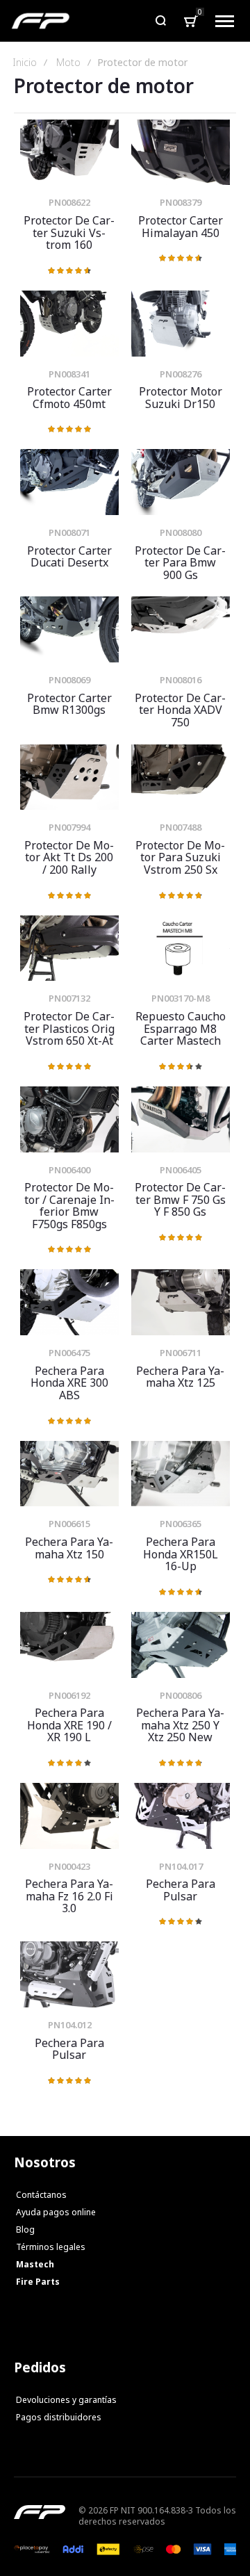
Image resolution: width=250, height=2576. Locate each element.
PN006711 (181, 1353)
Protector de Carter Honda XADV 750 (181, 629)
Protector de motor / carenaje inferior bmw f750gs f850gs (69, 1119)
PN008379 (181, 202)
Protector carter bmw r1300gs (69, 629)
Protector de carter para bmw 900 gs (181, 482)
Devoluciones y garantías (66, 2400)
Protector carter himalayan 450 (181, 153)
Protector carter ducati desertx (69, 482)
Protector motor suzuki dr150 (181, 324)
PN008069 (69, 680)
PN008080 (181, 532)
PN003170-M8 (181, 998)
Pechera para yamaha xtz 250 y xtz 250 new (181, 1645)
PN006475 (69, 1353)
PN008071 (69, 532)
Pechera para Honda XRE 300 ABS (69, 1302)
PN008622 (69, 202)
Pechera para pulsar (181, 1816)
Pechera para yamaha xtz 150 (69, 1474)
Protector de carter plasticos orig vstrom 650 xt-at (69, 948)
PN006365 (181, 1524)
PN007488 (181, 827)
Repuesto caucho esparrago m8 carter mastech (181, 948)
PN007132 (69, 998)
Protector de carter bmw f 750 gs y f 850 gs (181, 1119)
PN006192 (69, 1695)
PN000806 (181, 1695)
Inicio (25, 63)
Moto (68, 63)
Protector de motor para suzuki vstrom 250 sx (181, 777)
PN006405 (181, 1170)
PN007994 (69, 827)
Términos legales (51, 2247)
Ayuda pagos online (56, 2212)
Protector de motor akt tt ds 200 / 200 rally (69, 777)
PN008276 (181, 374)
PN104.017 (181, 1866)
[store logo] (41, 21)
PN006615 (69, 1524)
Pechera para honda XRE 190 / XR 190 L (69, 1645)
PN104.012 (70, 2025)
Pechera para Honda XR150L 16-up (181, 1474)
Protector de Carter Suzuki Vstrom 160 (69, 153)
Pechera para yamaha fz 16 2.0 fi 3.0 (69, 1816)
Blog (25, 2229)
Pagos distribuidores (59, 2417)
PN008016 (181, 680)
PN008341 (69, 374)
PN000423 (69, 1866)
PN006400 (69, 1170)
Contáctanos (41, 2195)
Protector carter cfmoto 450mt (69, 324)
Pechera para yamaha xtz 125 (181, 1302)
